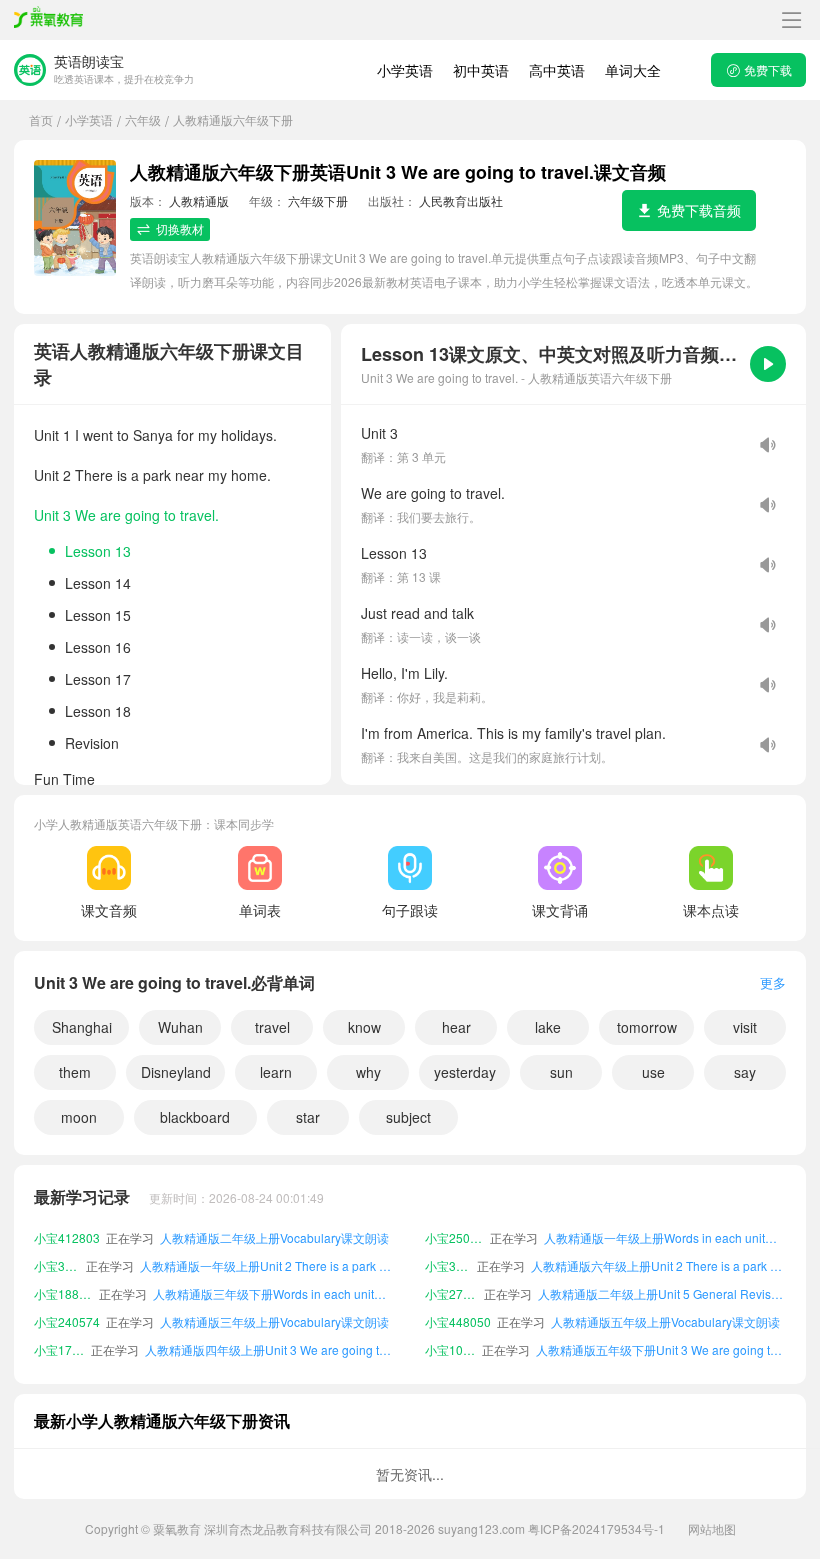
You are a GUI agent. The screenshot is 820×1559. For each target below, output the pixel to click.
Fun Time (64, 779)
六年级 (143, 119)
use (653, 1072)
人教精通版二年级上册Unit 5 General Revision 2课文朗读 (662, 1267)
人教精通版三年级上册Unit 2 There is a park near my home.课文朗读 (658, 1351)
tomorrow (647, 1027)
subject (408, 1117)
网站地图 (712, 1528)
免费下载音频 (699, 210)
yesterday (465, 1072)
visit (745, 1027)
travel (272, 1027)
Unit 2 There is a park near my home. (152, 475)
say (745, 1072)
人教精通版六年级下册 (233, 119)
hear (456, 1027)
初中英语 (481, 70)
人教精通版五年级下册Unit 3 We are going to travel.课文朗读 (661, 1323)
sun (561, 1072)
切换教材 (180, 228)
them (75, 1072)
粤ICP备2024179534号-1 (596, 1528)
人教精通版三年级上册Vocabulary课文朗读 (274, 1295)
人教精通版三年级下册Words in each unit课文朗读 (274, 1267)
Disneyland (176, 1072)
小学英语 (405, 70)
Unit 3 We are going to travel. (126, 515)
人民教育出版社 (461, 200)
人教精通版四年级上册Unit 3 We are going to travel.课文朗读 (270, 1323)
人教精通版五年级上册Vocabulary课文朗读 (665, 1295)
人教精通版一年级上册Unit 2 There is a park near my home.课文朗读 (267, 1239)
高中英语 (557, 70)
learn (276, 1072)
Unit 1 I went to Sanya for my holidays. (155, 435)
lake (548, 1027)
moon (79, 1117)
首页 (41, 119)
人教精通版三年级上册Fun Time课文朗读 (269, 1351)
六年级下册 (318, 200)
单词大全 (633, 70)
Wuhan (180, 1027)
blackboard (195, 1117)
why (368, 1072)
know (364, 1027)
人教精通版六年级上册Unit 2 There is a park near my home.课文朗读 (658, 1239)
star (308, 1117)
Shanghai (82, 1027)
